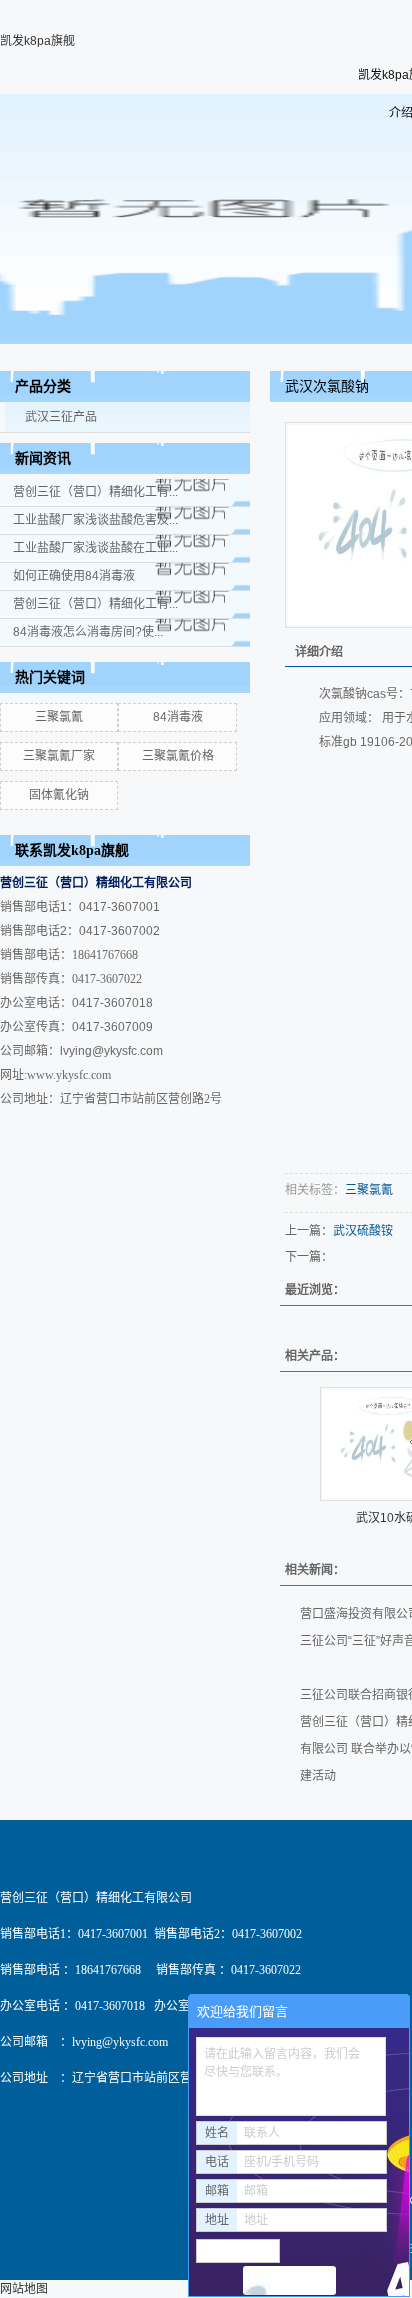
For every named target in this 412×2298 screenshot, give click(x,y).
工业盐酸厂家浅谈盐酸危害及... (95, 520)
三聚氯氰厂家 (59, 756)
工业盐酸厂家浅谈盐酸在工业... (95, 548)
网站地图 (24, 2289)
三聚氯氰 (59, 717)
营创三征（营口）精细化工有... (95, 492)
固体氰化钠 (59, 795)
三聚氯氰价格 (178, 756)
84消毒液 (178, 717)
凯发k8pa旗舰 (37, 41)
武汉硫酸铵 (363, 1231)
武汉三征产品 (61, 417)
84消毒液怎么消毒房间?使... (88, 632)
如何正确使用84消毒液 (74, 576)
